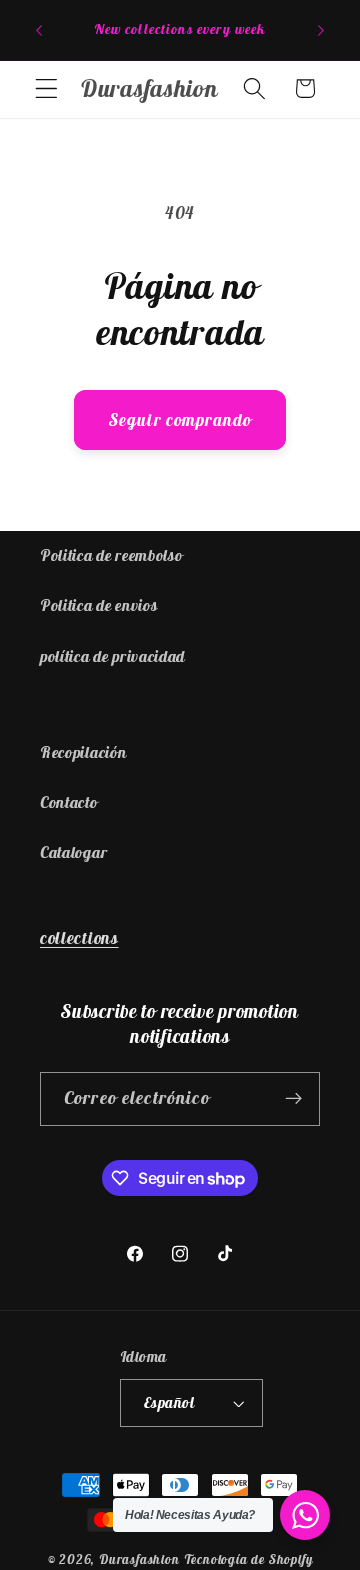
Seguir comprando (180, 420)
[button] (46, 88)
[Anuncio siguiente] (321, 30)
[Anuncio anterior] (39, 30)
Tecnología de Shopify (248, 1559)
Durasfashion (139, 1559)
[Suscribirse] (293, 1099)
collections (79, 938)
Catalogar (73, 852)
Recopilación (83, 752)
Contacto (69, 802)
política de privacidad (112, 656)
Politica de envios (98, 605)
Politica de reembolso (111, 555)
